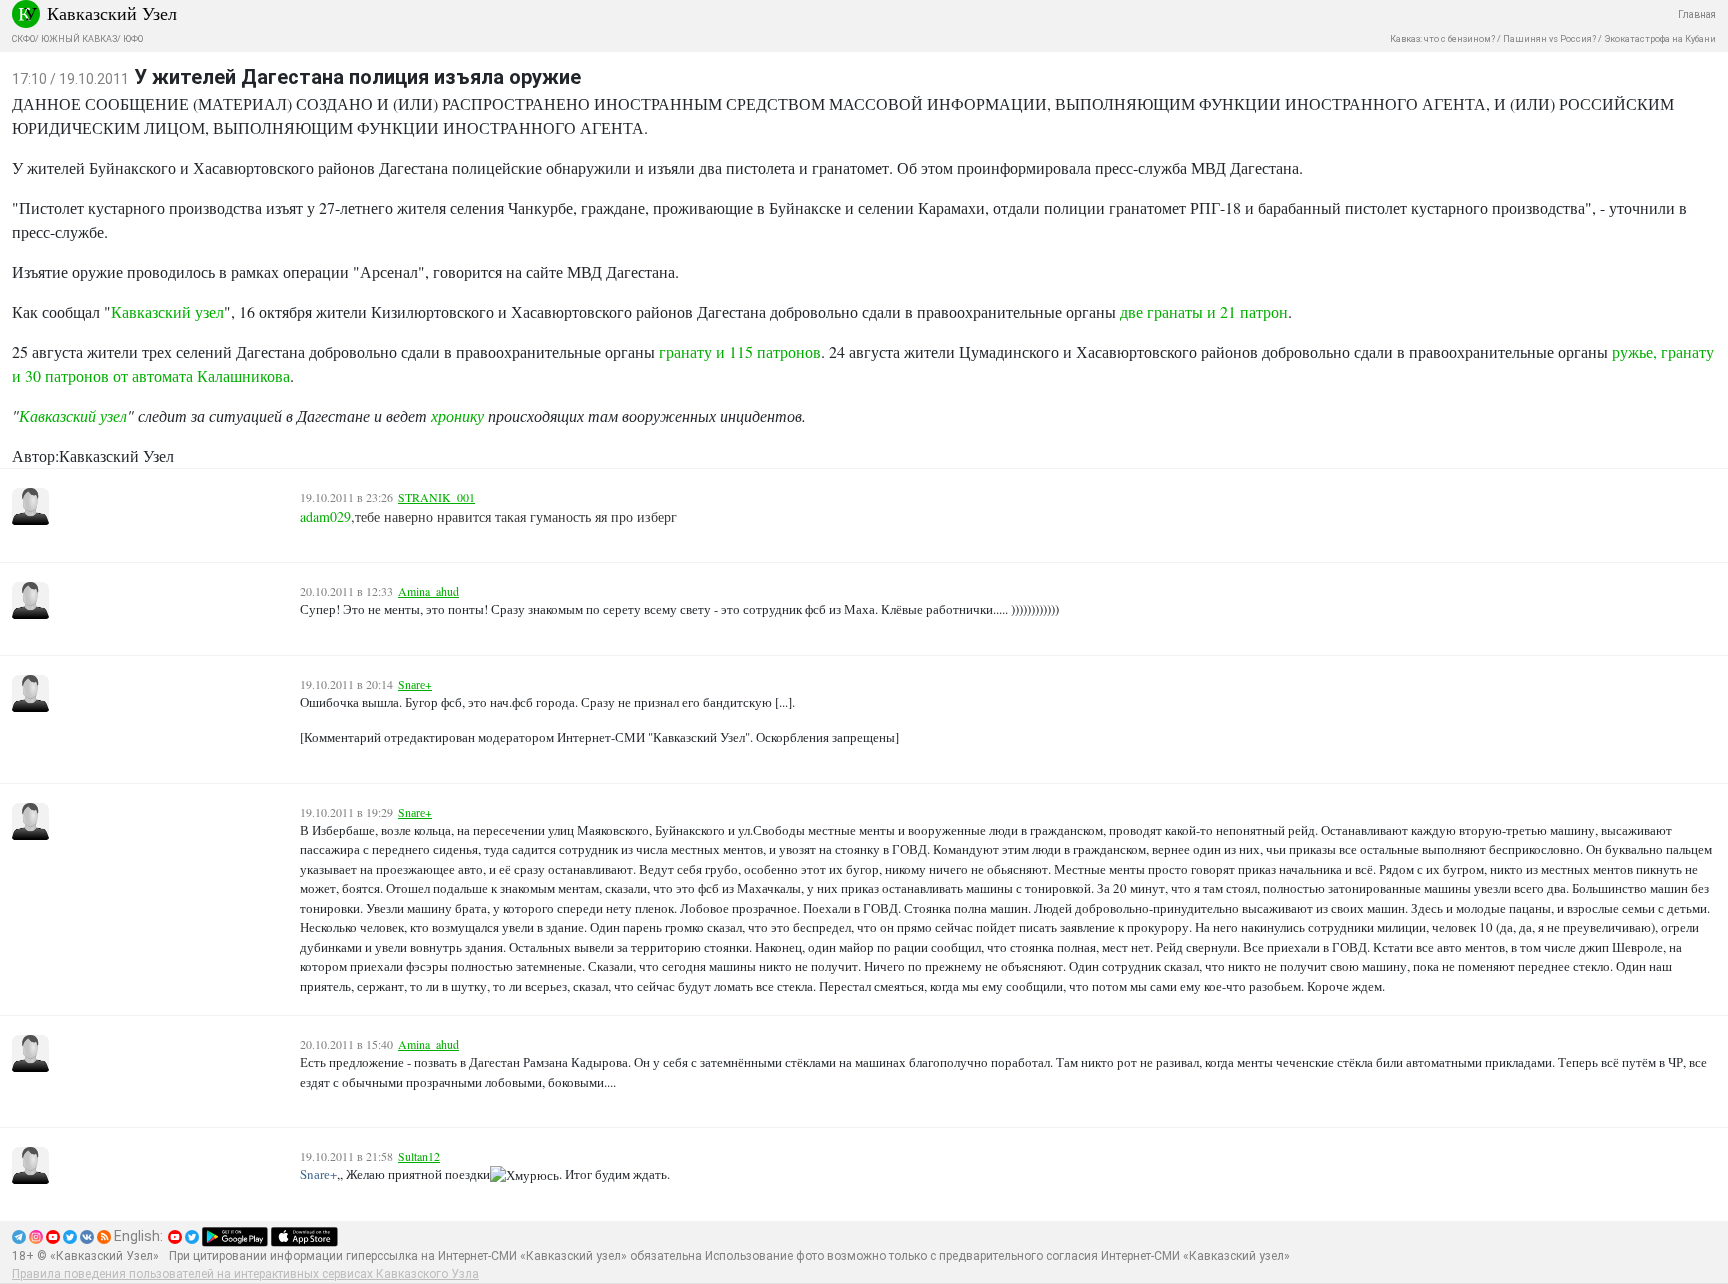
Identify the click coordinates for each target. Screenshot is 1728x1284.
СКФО (23, 39)
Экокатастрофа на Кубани (1660, 39)
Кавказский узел (167, 311)
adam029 (325, 516)
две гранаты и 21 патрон (1204, 311)
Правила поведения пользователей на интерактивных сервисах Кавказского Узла (245, 1274)
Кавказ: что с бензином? (1442, 39)
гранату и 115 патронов (740, 351)
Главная (1697, 14)
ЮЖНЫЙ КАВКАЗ (79, 39)
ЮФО (133, 39)
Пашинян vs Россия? (1549, 39)
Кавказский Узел (112, 13)
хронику (457, 415)
